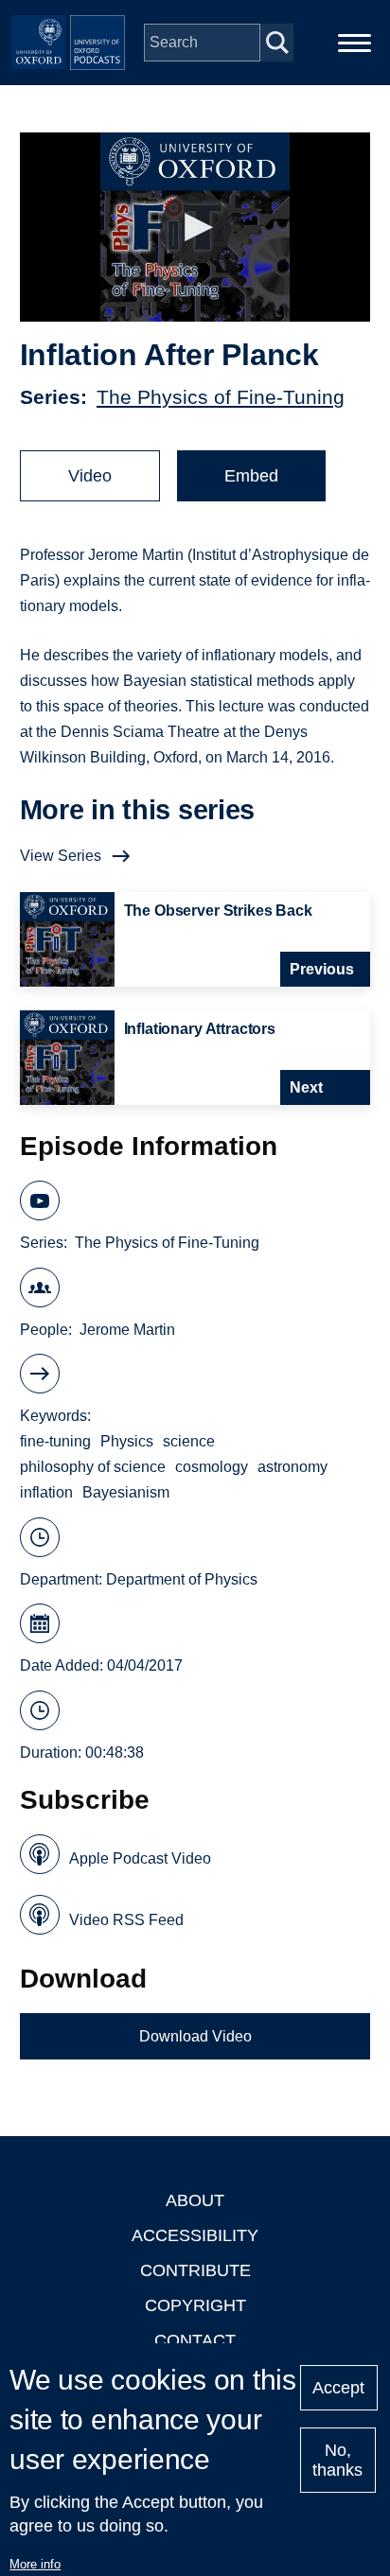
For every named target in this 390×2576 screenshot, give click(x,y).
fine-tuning (55, 1441)
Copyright (195, 2305)
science (189, 1441)
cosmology (212, 1467)
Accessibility (195, 2235)
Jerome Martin (127, 1330)
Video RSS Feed (126, 1920)
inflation (46, 1492)
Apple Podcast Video (140, 1858)
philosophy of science (93, 1467)
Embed (251, 476)
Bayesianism (126, 1492)
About (195, 2200)
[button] (195, 228)
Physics (127, 1441)
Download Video (195, 2036)
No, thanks (337, 2460)
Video (90, 476)
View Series (61, 856)
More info (35, 2564)
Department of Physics (182, 1579)
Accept (338, 2388)
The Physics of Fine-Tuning (221, 397)
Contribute (195, 2270)
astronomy (292, 1467)
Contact (195, 2340)
